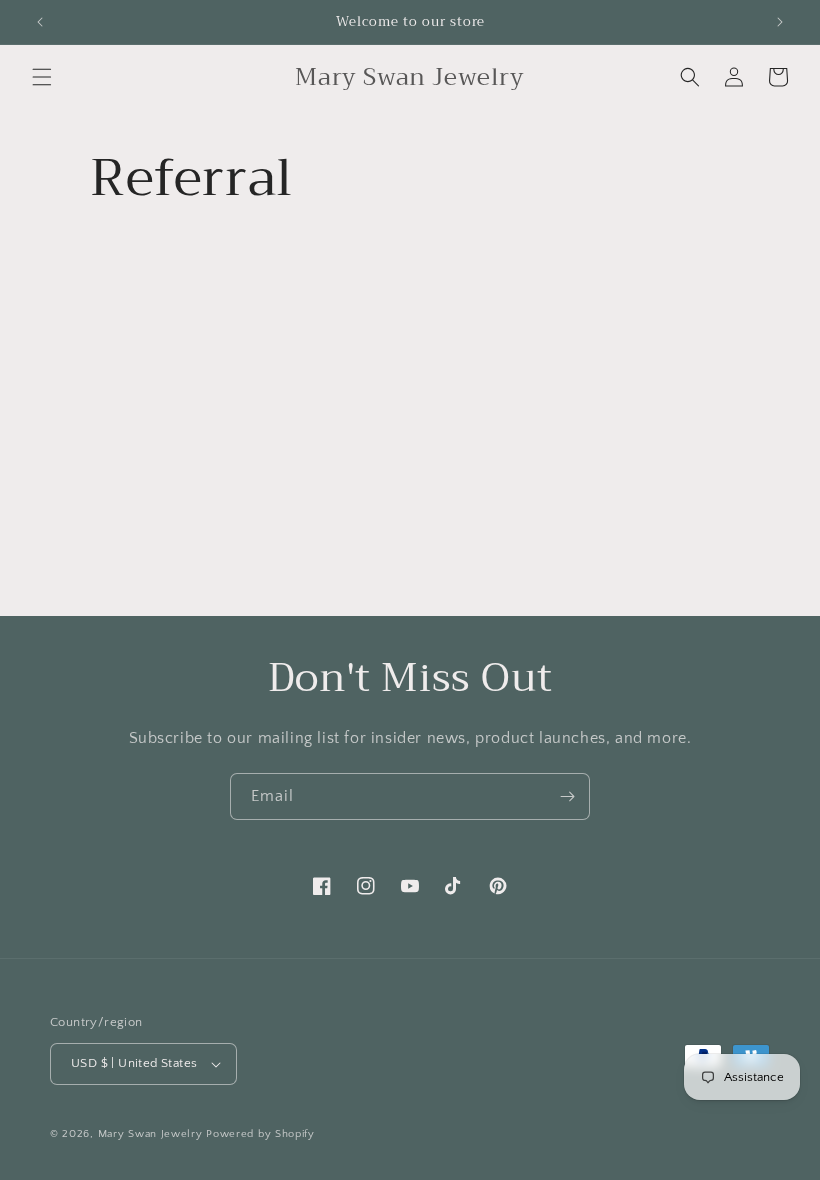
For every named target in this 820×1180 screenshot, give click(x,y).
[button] (42, 77)
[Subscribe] (567, 796)
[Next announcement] (780, 22)
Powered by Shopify (260, 1134)
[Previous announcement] (40, 22)
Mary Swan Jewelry (150, 1134)
